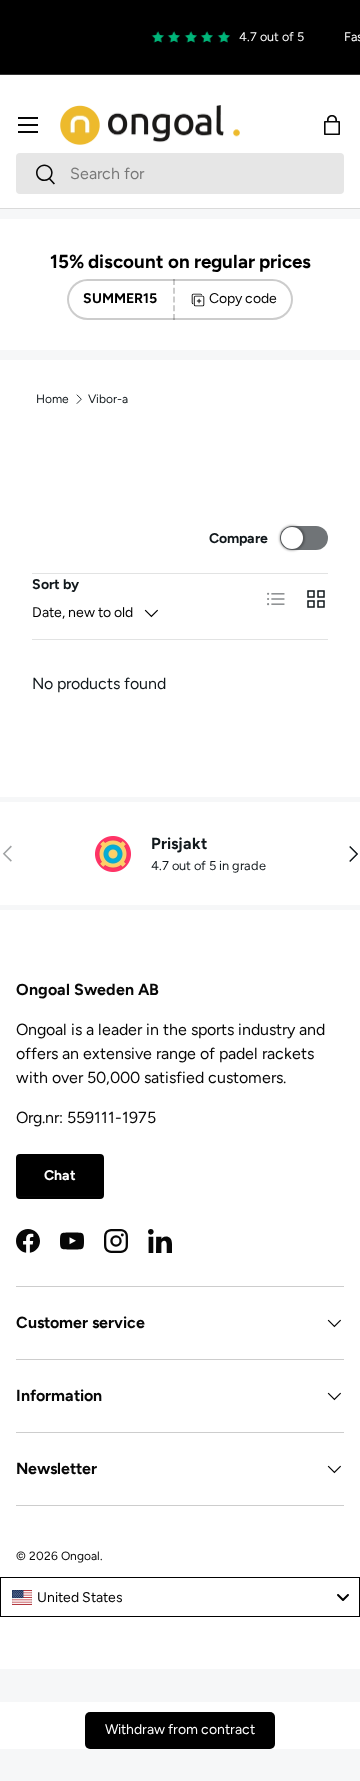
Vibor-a (108, 399)
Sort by (55, 584)
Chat (60, 1175)
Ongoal (80, 1556)
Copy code (243, 298)
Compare (238, 538)
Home (52, 399)
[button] (332, 125)
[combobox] (180, 173)
